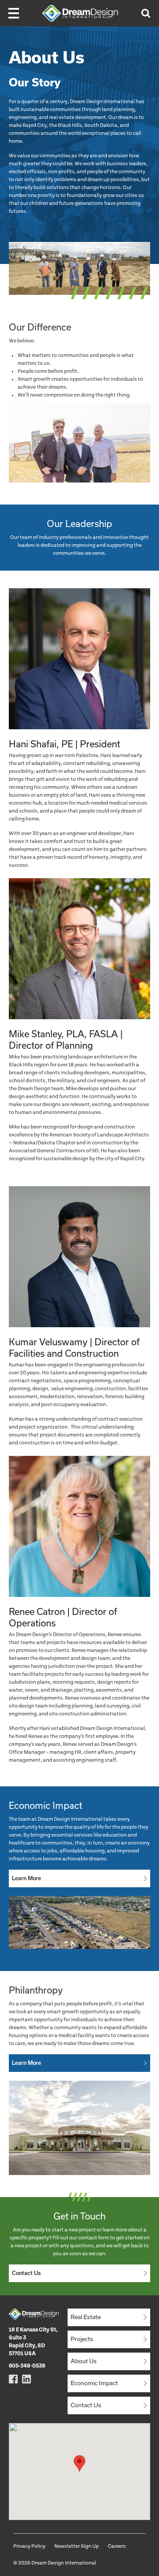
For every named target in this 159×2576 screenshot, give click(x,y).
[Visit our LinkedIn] (26, 2379)
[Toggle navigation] (14, 13)
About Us (84, 2361)
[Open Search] (146, 13)
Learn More (26, 1878)
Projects (82, 2339)
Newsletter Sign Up (77, 2546)
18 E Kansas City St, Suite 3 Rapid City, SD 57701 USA (33, 2342)
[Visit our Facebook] (13, 2379)
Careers (117, 2546)
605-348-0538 (27, 2366)
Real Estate (86, 2317)
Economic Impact (94, 2383)
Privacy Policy (29, 2546)
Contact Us (26, 2273)
